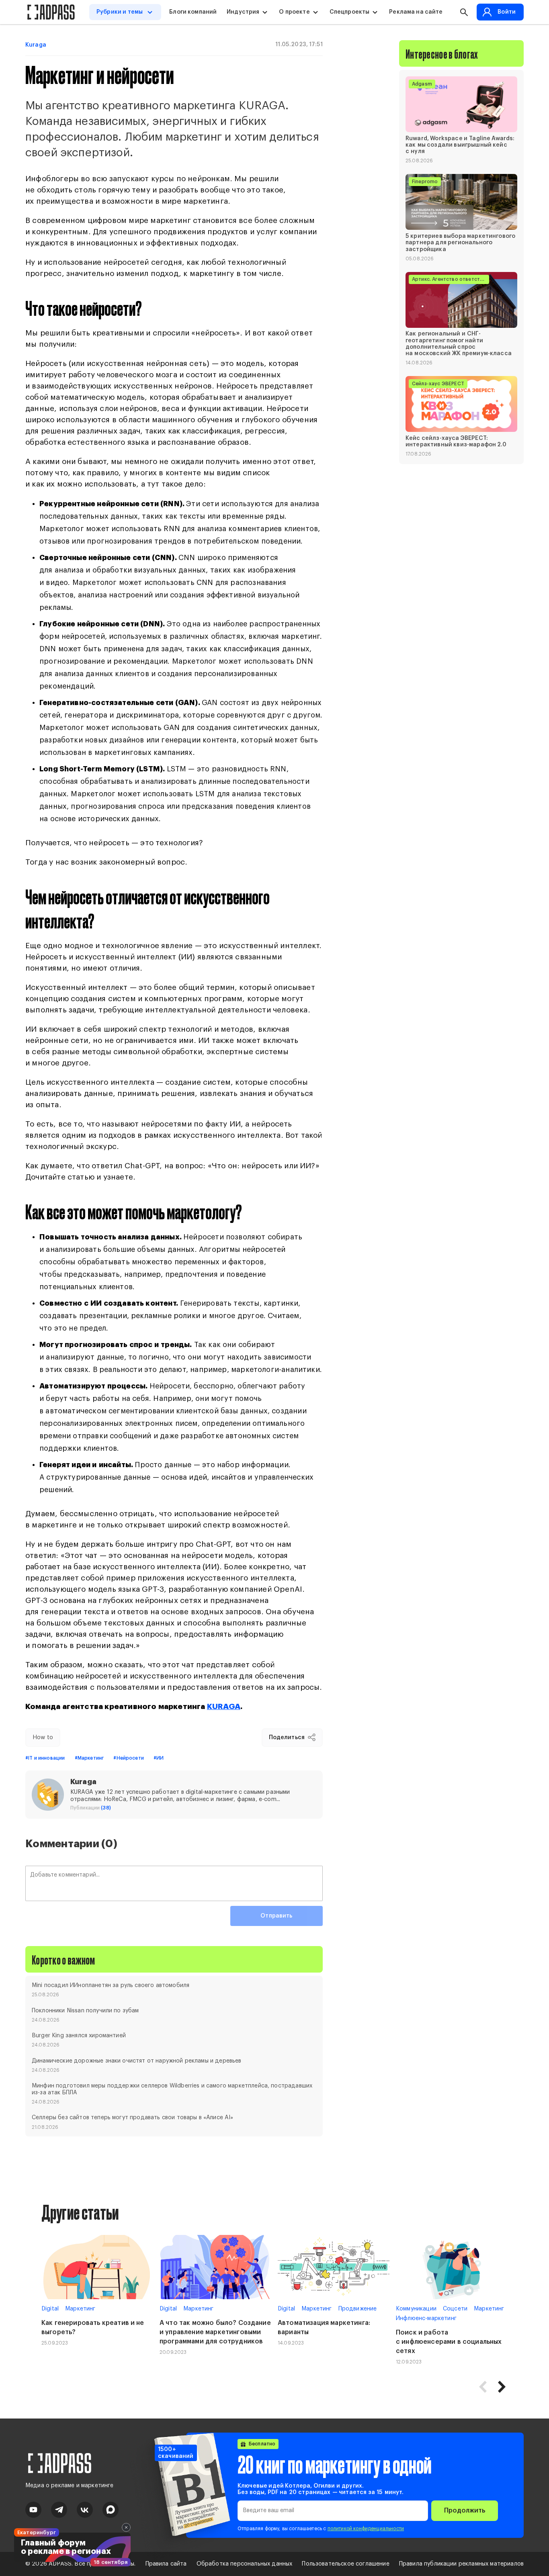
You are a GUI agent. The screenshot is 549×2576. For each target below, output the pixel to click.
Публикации (91, 1808)
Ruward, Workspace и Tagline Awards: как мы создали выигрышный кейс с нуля (460, 145)
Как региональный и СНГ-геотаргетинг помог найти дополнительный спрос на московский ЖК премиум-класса (459, 344)
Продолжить (465, 2511)
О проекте (294, 12)
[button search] (464, 12)
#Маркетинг (89, 1758)
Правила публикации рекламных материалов (461, 2564)
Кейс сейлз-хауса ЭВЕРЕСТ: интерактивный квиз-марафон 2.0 (456, 442)
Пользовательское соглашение (345, 2564)
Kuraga (36, 45)
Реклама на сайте (416, 12)
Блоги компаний (193, 12)
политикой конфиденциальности (366, 2529)
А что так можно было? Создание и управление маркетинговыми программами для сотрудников (215, 2332)
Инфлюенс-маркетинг (426, 2318)
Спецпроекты (350, 12)
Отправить (276, 1916)
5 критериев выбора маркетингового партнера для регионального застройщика (460, 243)
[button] (502, 2387)
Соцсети (455, 2309)
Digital (50, 2309)
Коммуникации (416, 2309)
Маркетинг (80, 2309)
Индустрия (243, 12)
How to (43, 1738)
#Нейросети (129, 1758)
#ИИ (159, 1758)
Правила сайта (166, 2564)
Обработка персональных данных (245, 2564)
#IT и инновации (45, 1758)
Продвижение (358, 2309)
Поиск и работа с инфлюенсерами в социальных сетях (449, 2342)
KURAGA (224, 1706)
